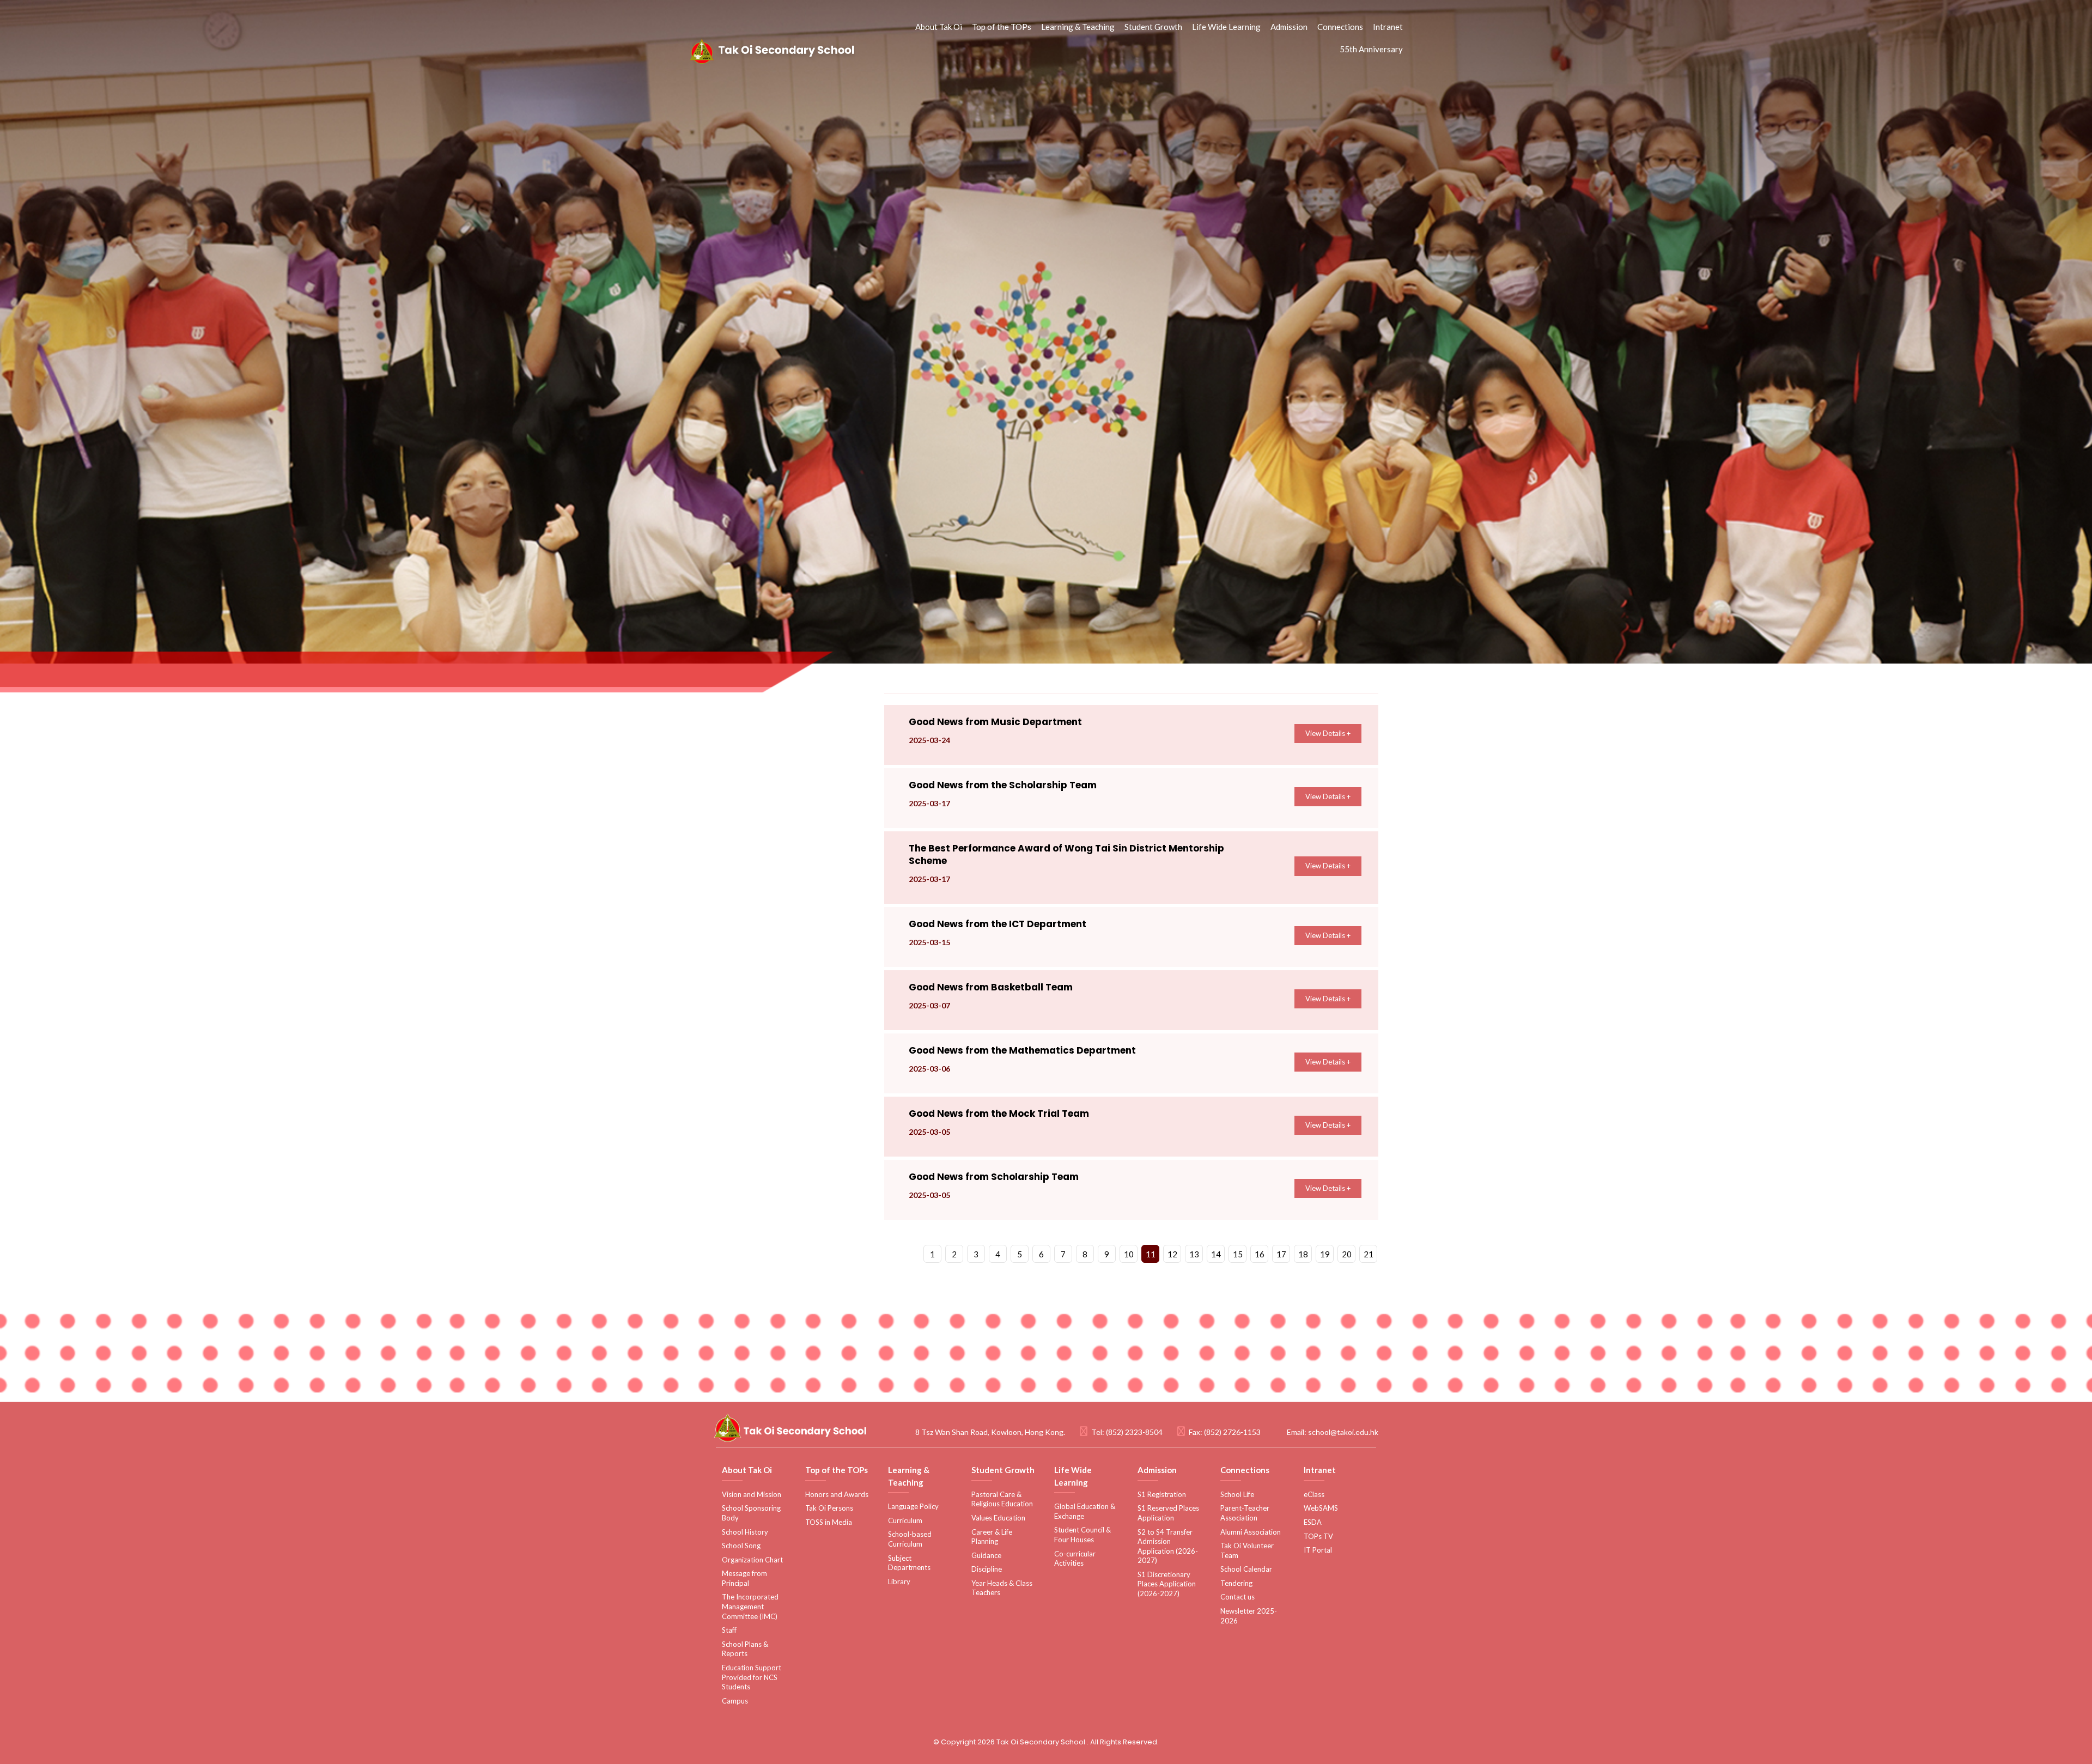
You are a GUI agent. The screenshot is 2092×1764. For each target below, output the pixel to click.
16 (1260, 1254)
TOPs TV (1318, 1536)
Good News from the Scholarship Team (1003, 785)
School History (745, 1532)
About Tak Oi (939, 27)
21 (1369, 1254)
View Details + (1328, 733)
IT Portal (1318, 1550)
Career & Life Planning (992, 1537)
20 (1347, 1254)
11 (1151, 1254)
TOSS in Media (829, 1522)
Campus (735, 1701)
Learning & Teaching (1078, 27)
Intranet (1388, 27)
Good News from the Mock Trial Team (999, 1114)
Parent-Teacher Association (1245, 1513)
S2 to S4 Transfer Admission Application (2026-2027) (1168, 1546)
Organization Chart (752, 1560)
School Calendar (1246, 1569)
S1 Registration (1162, 1494)
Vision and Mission (752, 1494)
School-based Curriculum (910, 1539)
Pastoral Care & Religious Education (1002, 1499)
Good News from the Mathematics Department (1022, 1050)
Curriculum (905, 1520)
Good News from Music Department (995, 722)
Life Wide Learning (1226, 27)
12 (1172, 1254)
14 (1216, 1254)
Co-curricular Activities (1075, 1559)
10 (1129, 1254)
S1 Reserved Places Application (1168, 1513)
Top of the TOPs (1002, 27)
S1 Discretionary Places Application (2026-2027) (1167, 1584)
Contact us (1237, 1597)
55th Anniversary (1371, 49)
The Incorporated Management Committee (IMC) (750, 1606)
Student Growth (1153, 27)
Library (899, 1581)
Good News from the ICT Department (998, 924)
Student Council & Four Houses (1083, 1535)
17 (1281, 1254)
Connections (1340, 27)
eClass (1314, 1494)
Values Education (998, 1518)
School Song (741, 1546)
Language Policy (913, 1506)
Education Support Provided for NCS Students (752, 1677)
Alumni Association (1251, 1532)
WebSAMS (1321, 1508)
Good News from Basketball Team (991, 987)
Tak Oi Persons (829, 1508)
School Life (1237, 1494)
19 (1325, 1254)
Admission (1289, 27)
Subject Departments (909, 1563)
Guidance (986, 1555)
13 (1194, 1254)
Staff (729, 1630)
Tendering (1236, 1583)
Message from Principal (744, 1578)
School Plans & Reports (745, 1649)
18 (1303, 1254)
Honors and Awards (837, 1494)
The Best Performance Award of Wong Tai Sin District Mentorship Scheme (1066, 854)
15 (1238, 1254)
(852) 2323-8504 (1134, 1432)
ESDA (1313, 1522)
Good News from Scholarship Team (994, 1177)
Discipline (987, 1569)
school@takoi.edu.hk (1343, 1432)
